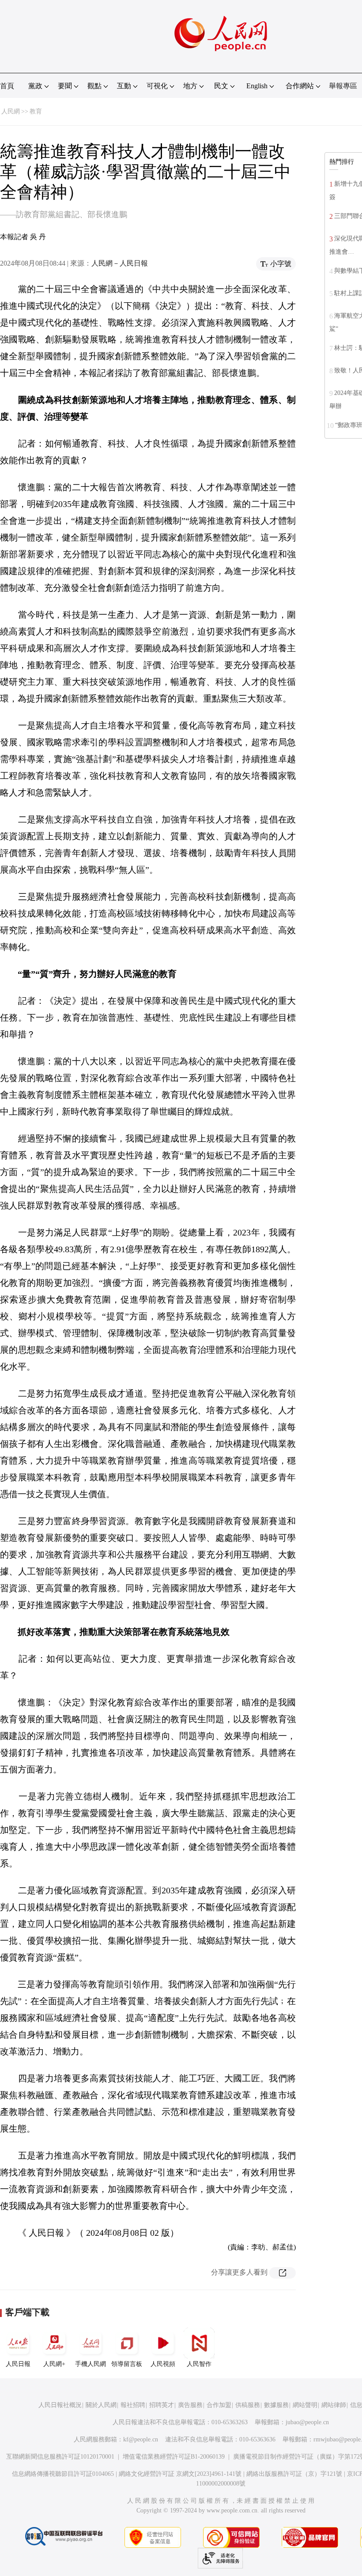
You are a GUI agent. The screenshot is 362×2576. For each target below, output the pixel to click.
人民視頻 (163, 2364)
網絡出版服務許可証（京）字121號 (294, 2474)
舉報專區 (343, 86)
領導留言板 (127, 2364)
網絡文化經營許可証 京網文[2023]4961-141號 (180, 2474)
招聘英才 (162, 2405)
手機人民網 (90, 2364)
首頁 (7, 86)
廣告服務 (190, 2405)
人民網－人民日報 (120, 263)
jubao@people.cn (307, 2422)
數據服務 (276, 2405)
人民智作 (199, 2364)
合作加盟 (219, 2405)
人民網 (11, 111)
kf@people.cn (141, 2439)
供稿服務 (248, 2405)
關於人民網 (101, 2405)
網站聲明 (305, 2405)
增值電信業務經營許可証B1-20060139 (174, 2457)
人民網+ (54, 2364)
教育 (36, 111)
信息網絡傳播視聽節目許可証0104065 (63, 2474)
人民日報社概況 (60, 2405)
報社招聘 (133, 2405)
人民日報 (18, 2364)
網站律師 (334, 2405)
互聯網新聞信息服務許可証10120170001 (60, 2457)
